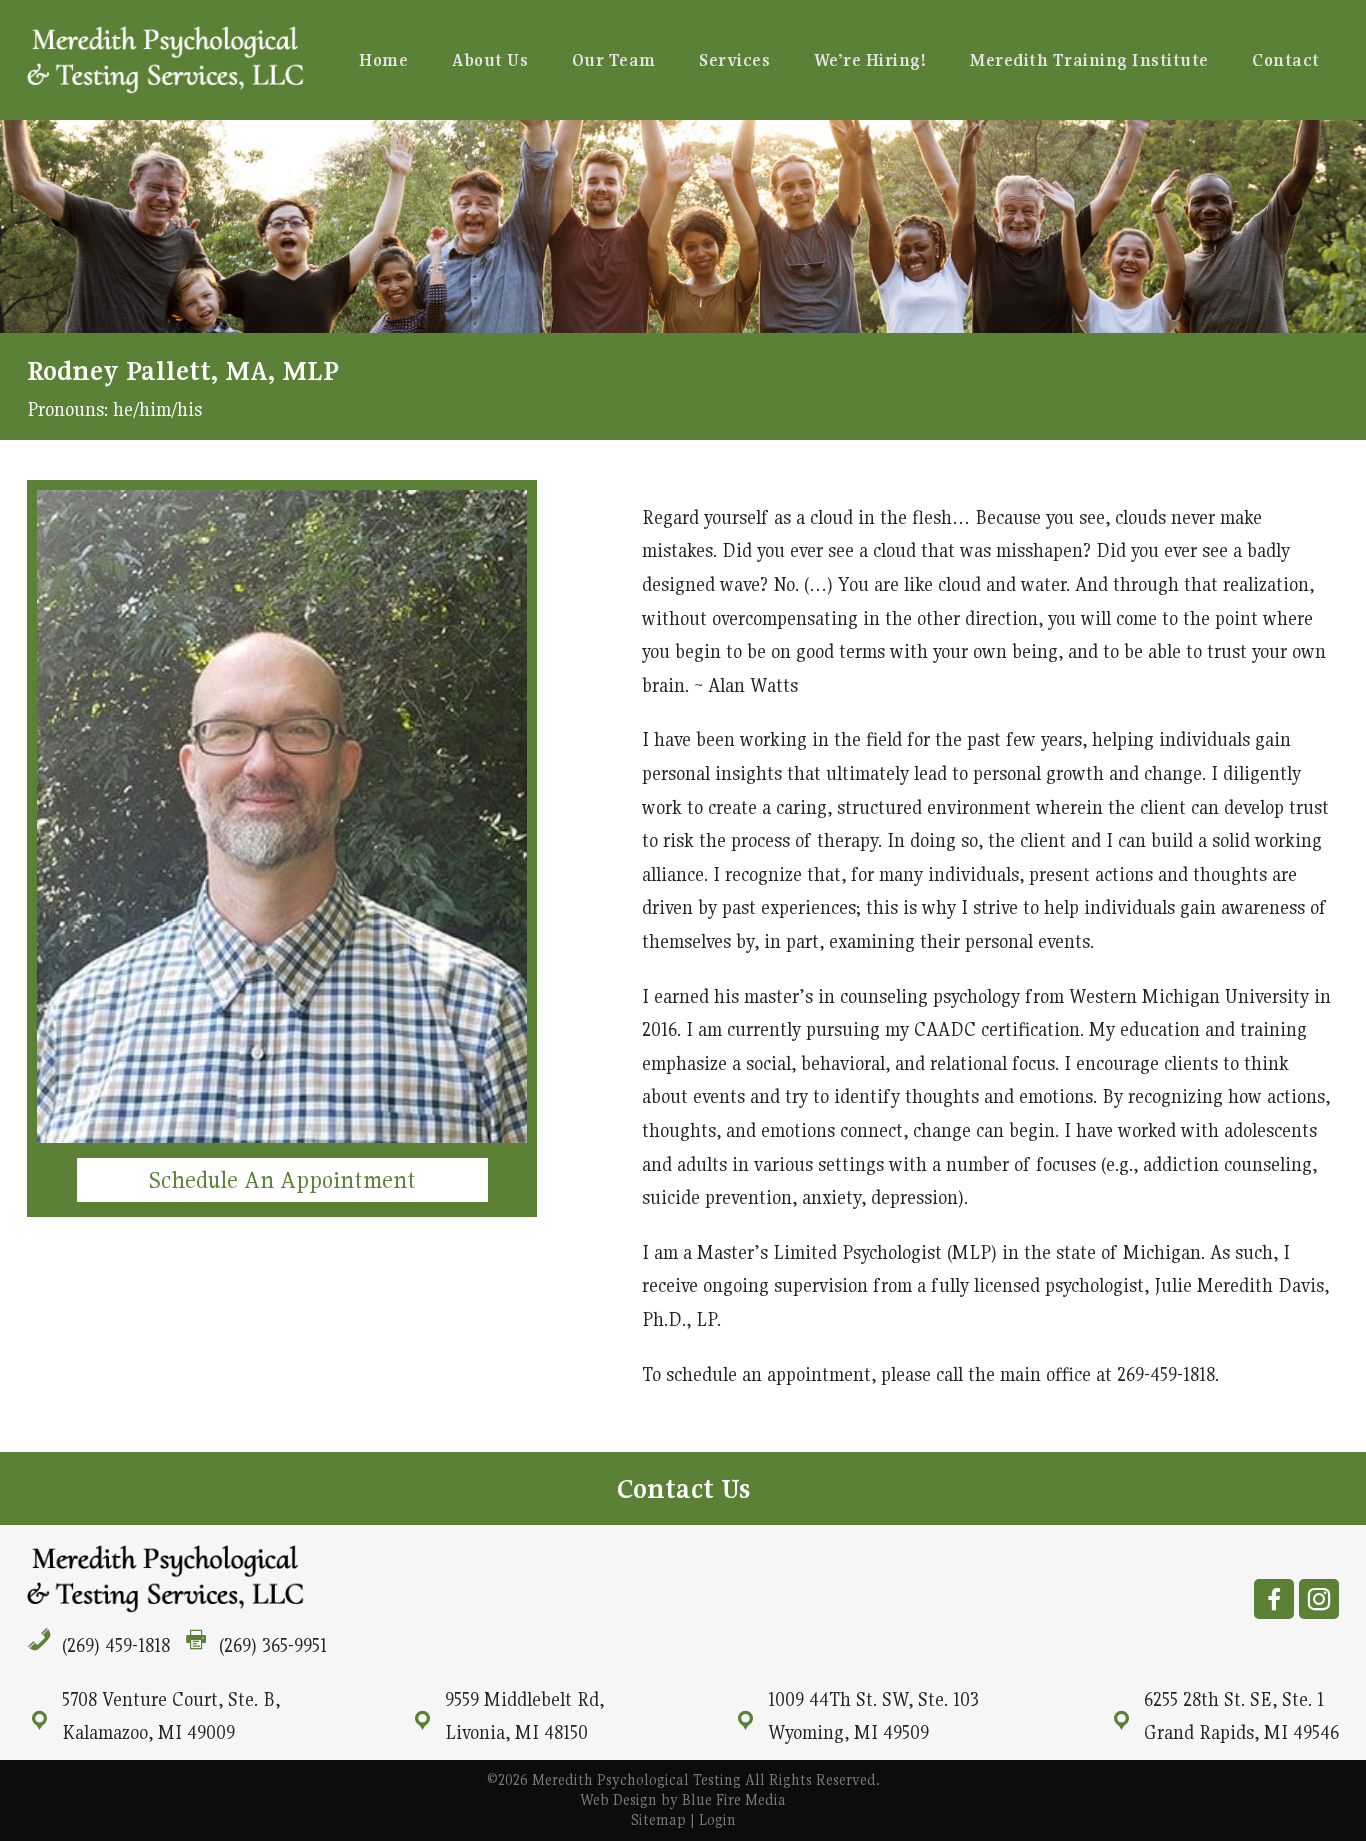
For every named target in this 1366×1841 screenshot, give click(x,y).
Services (734, 60)
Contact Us (683, 1488)
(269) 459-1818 (116, 1645)
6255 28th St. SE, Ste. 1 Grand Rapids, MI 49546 (1241, 1716)
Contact (1286, 60)
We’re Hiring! (870, 60)
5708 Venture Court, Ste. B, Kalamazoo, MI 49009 (171, 1716)
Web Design (618, 1799)
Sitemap (658, 1819)
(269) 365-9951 (273, 1645)
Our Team (614, 60)
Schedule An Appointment (282, 1180)
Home (383, 60)
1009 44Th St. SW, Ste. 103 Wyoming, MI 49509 (873, 1716)
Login (717, 1819)
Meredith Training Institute (1089, 60)
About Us (490, 60)
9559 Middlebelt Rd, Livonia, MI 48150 (524, 1716)
